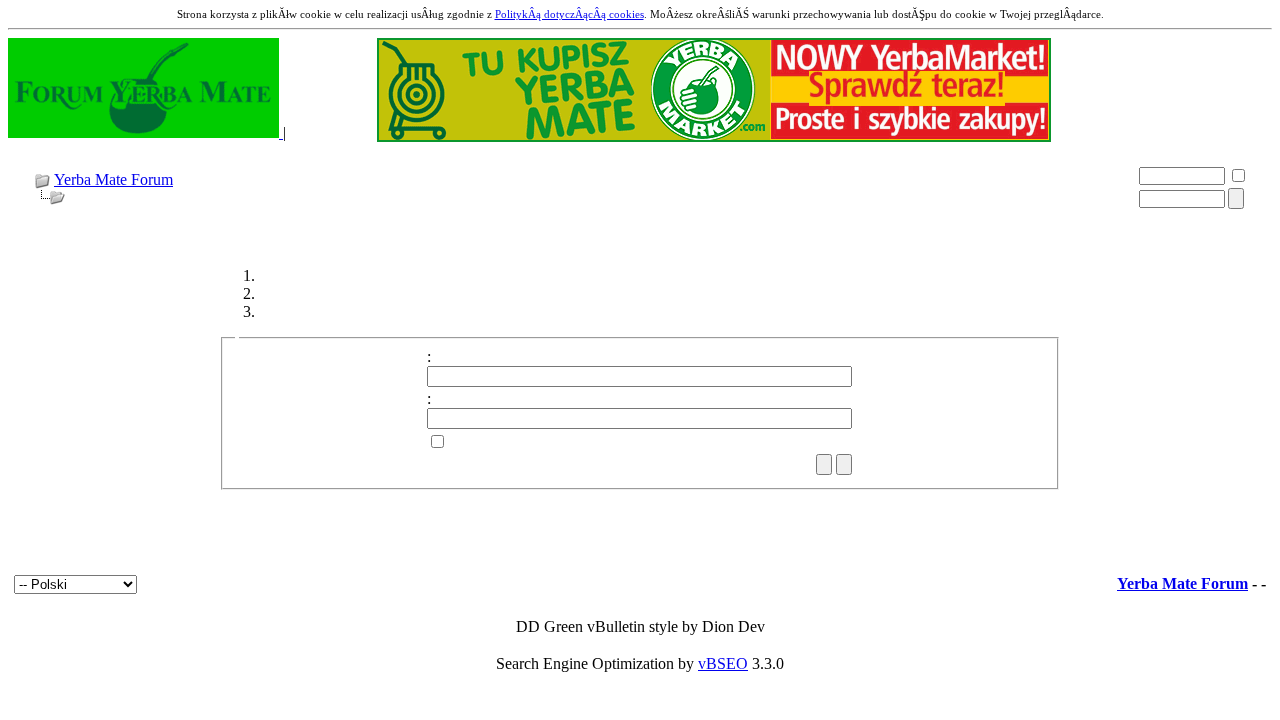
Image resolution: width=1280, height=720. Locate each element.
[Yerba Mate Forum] (145, 132)
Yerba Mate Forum (113, 179)
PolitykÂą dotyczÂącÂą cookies (569, 14)
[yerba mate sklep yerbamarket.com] (714, 136)
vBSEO (723, 663)
